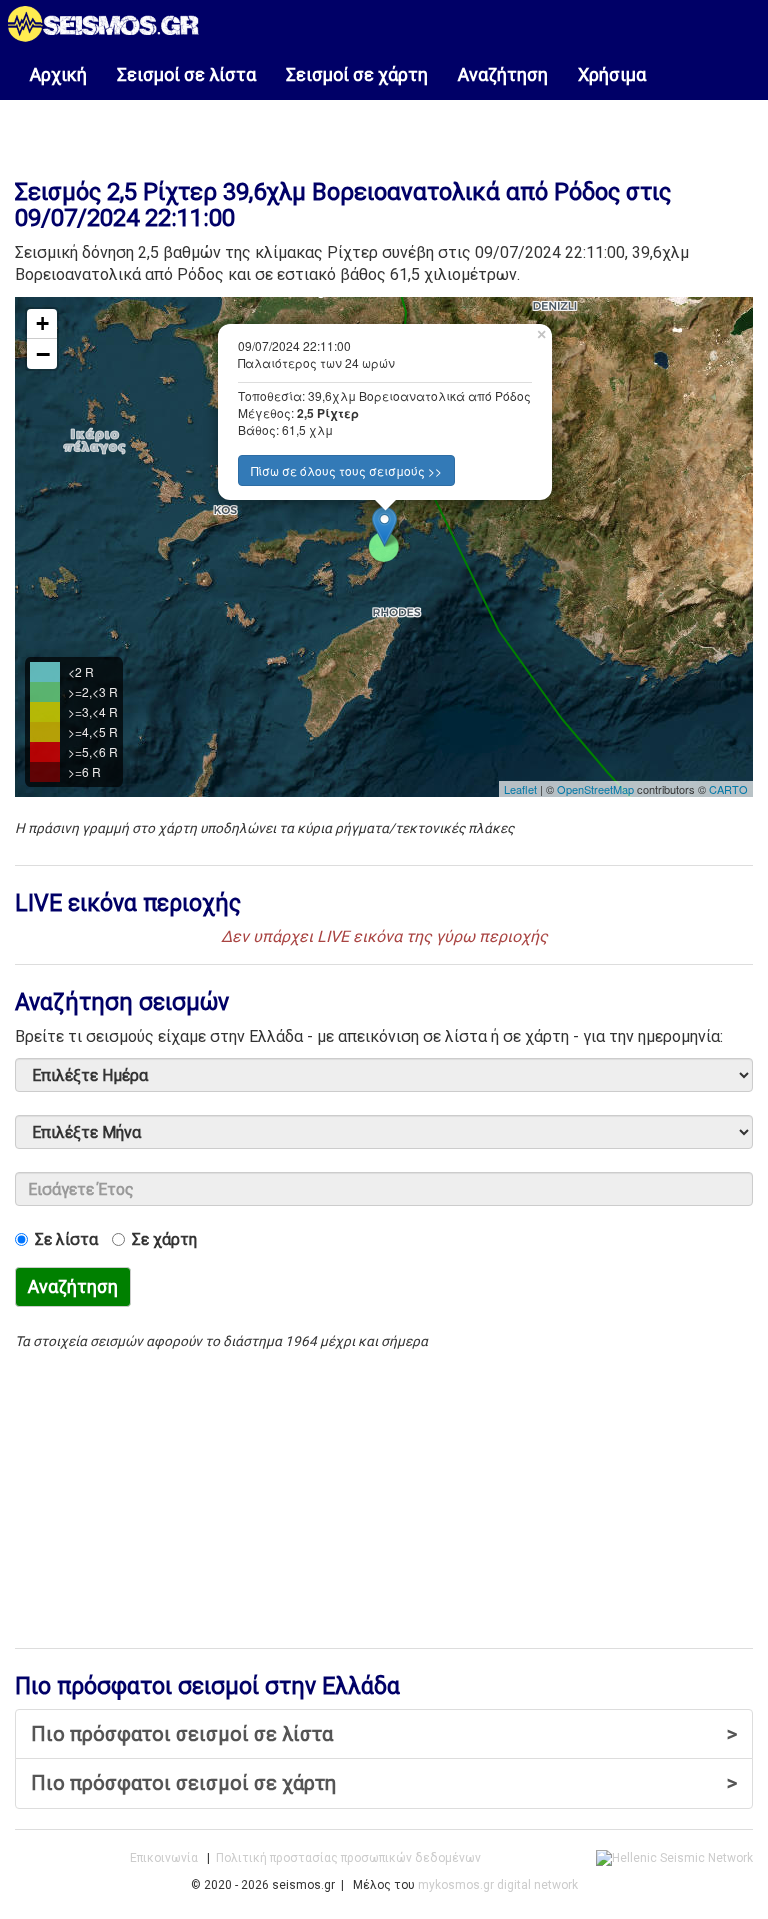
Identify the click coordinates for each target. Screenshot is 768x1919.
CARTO (728, 789)
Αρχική (58, 74)
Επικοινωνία (164, 1858)
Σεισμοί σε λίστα (186, 74)
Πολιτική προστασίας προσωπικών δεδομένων (348, 1858)
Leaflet (520, 789)
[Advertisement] (384, 129)
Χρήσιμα (612, 74)
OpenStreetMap (595, 789)
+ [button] (42, 323)
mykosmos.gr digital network (498, 1885)
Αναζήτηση (503, 74)
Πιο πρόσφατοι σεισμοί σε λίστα (384, 1734)
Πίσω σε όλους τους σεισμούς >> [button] (346, 470)
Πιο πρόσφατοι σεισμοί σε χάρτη (384, 1783)
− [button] (43, 354)
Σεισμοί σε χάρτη (357, 74)
